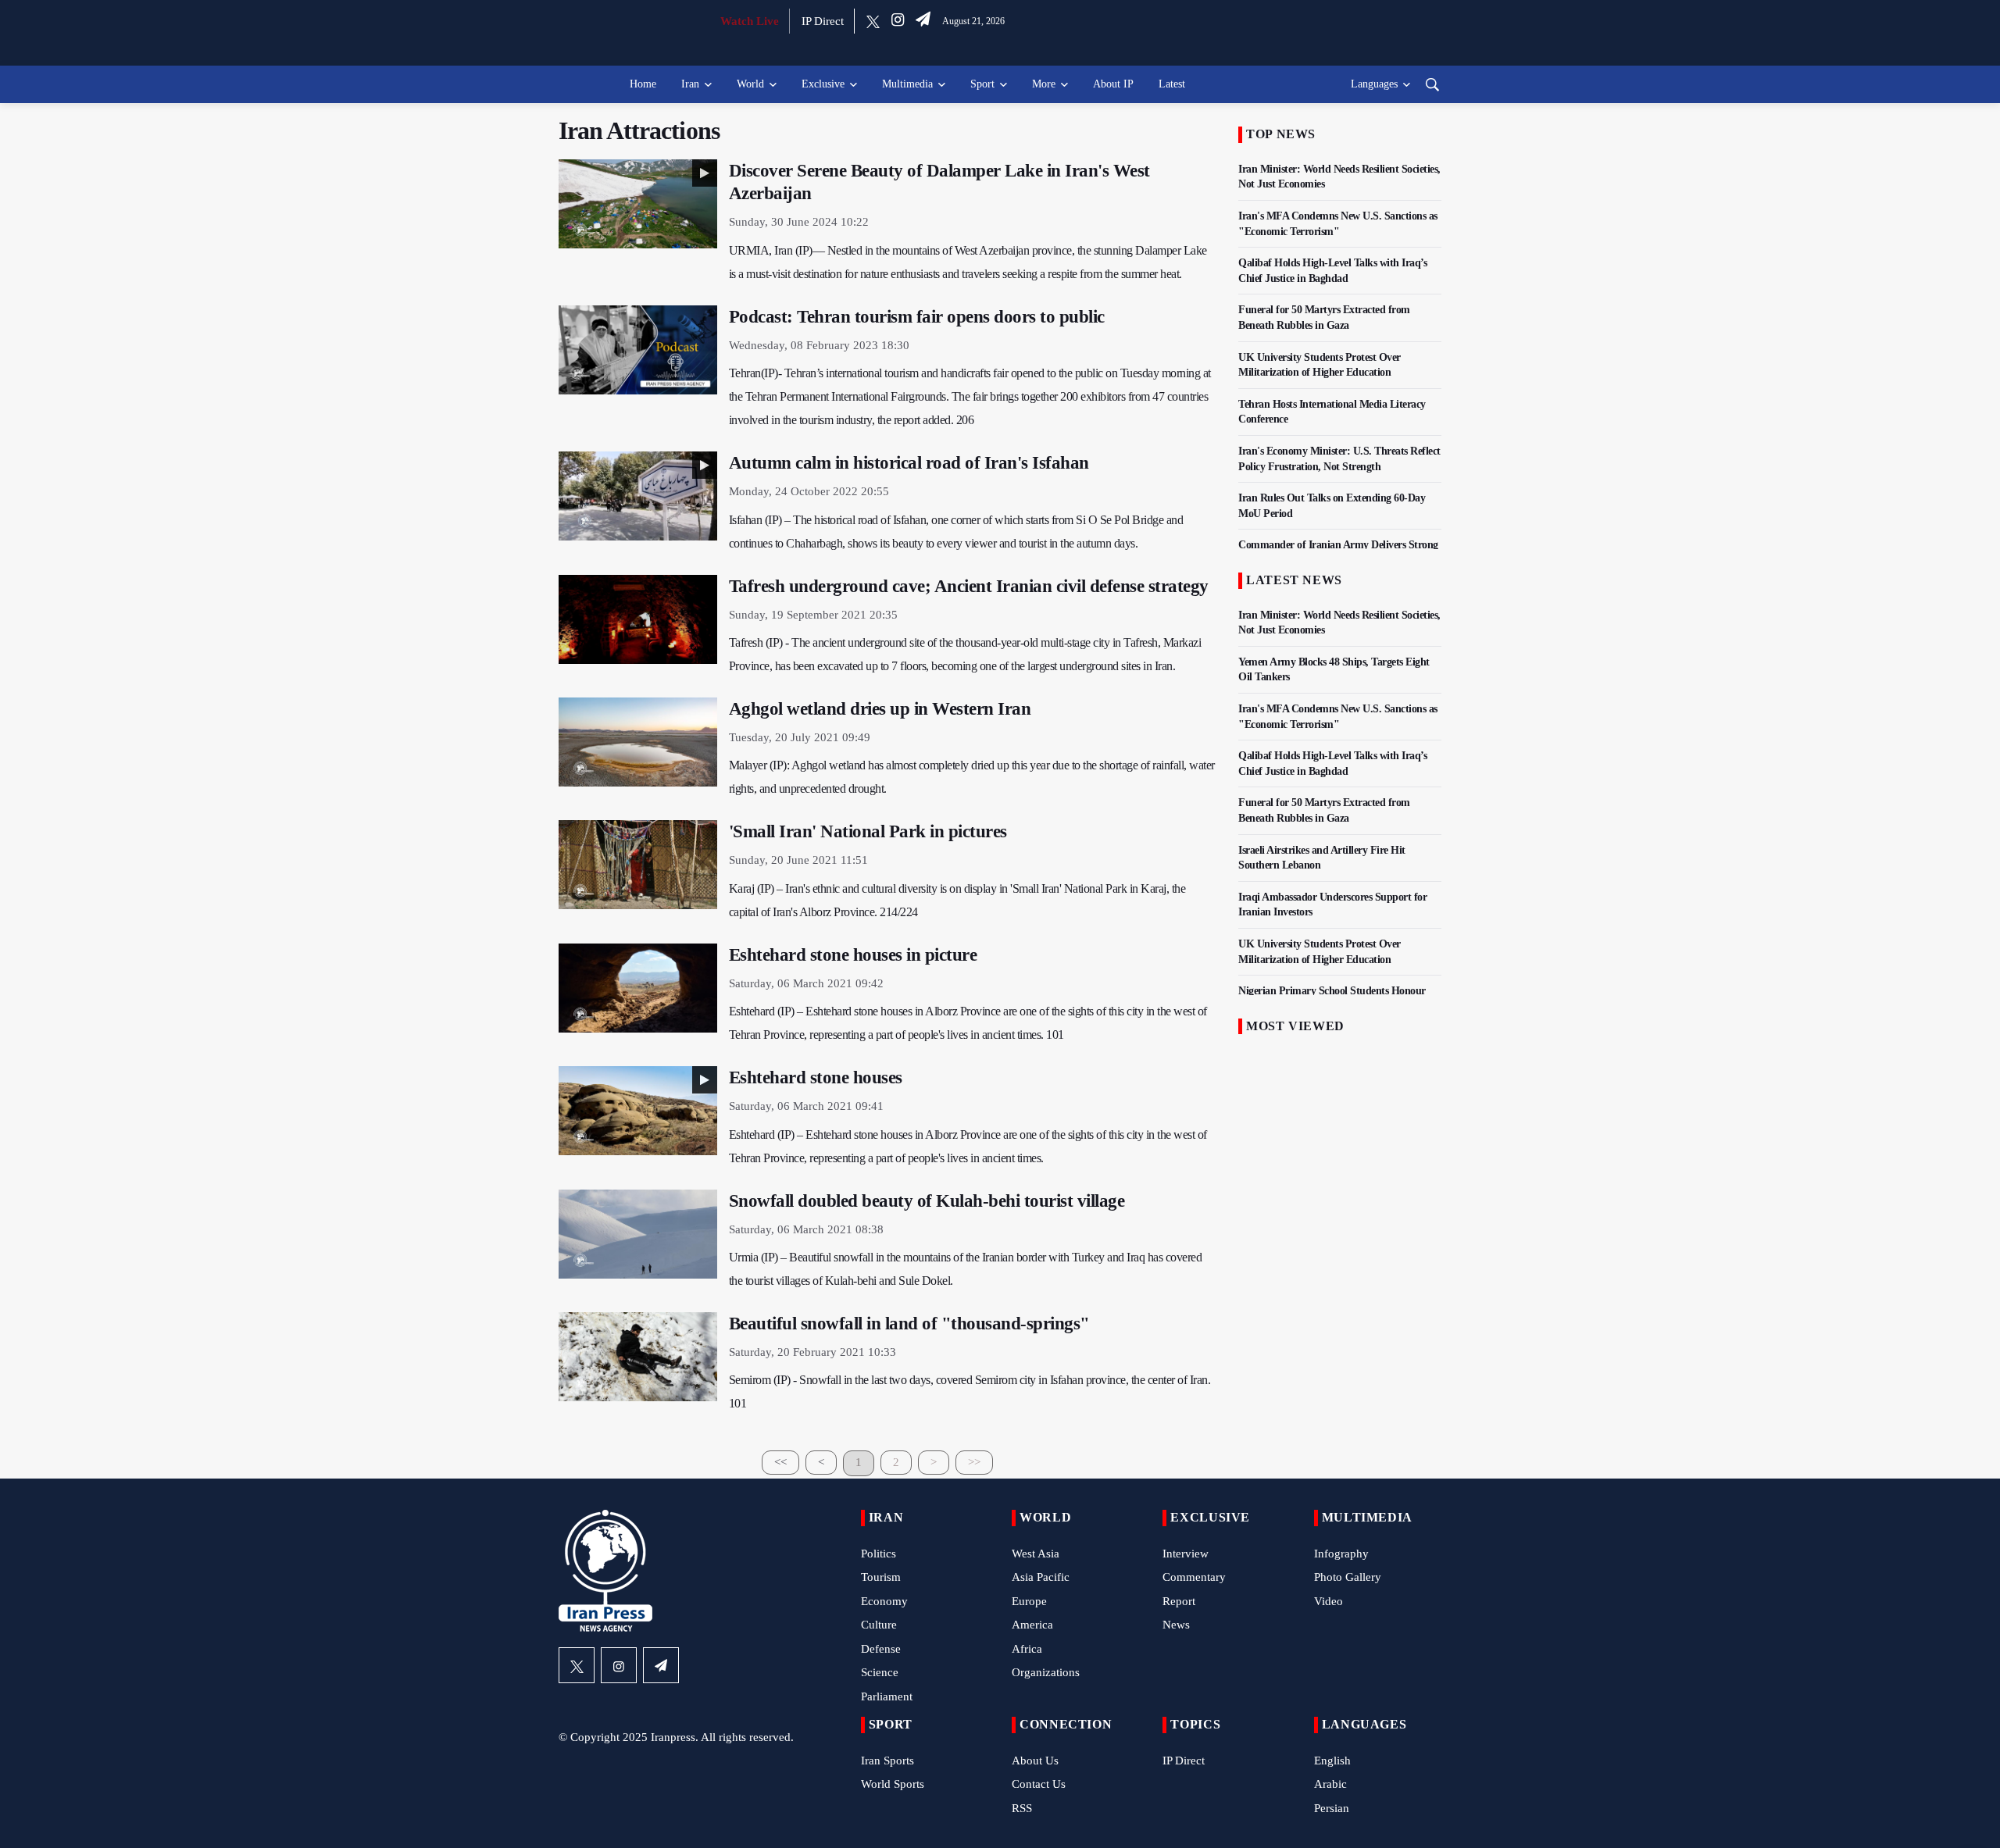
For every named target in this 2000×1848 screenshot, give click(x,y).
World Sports (893, 1784)
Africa (1027, 1649)
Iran (690, 84)
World (750, 84)
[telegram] (923, 21)
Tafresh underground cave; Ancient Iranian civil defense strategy (969, 586)
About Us (1035, 1761)
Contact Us (1039, 1784)
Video (1329, 1601)
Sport (982, 84)
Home (643, 84)
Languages (1374, 84)
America (1032, 1625)
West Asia (1036, 1554)
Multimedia (907, 84)
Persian (1332, 1808)
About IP (1113, 84)
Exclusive (823, 84)
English (1332, 1761)
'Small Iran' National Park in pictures (868, 831)
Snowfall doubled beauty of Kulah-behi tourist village (927, 1201)
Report (1179, 1601)
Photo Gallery (1348, 1577)
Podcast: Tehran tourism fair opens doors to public (917, 317)
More (1044, 84)
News (1176, 1625)
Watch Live (750, 21)
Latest (1172, 84)
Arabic (1330, 1784)
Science (880, 1672)
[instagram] (898, 21)
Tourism (881, 1577)
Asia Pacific (1041, 1577)
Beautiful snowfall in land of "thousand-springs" (909, 1324)
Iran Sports (887, 1761)
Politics (879, 1554)
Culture (879, 1625)
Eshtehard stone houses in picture (853, 955)
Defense (881, 1649)
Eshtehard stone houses (816, 1077)
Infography (1341, 1554)
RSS (1022, 1808)
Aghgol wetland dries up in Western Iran (880, 709)
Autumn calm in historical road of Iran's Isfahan (909, 463)
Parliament (887, 1696)
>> (974, 1462)
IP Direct (823, 21)
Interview (1186, 1554)
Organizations (1046, 1672)
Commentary (1194, 1577)
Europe (1029, 1601)
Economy (884, 1601)
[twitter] (873, 21)
